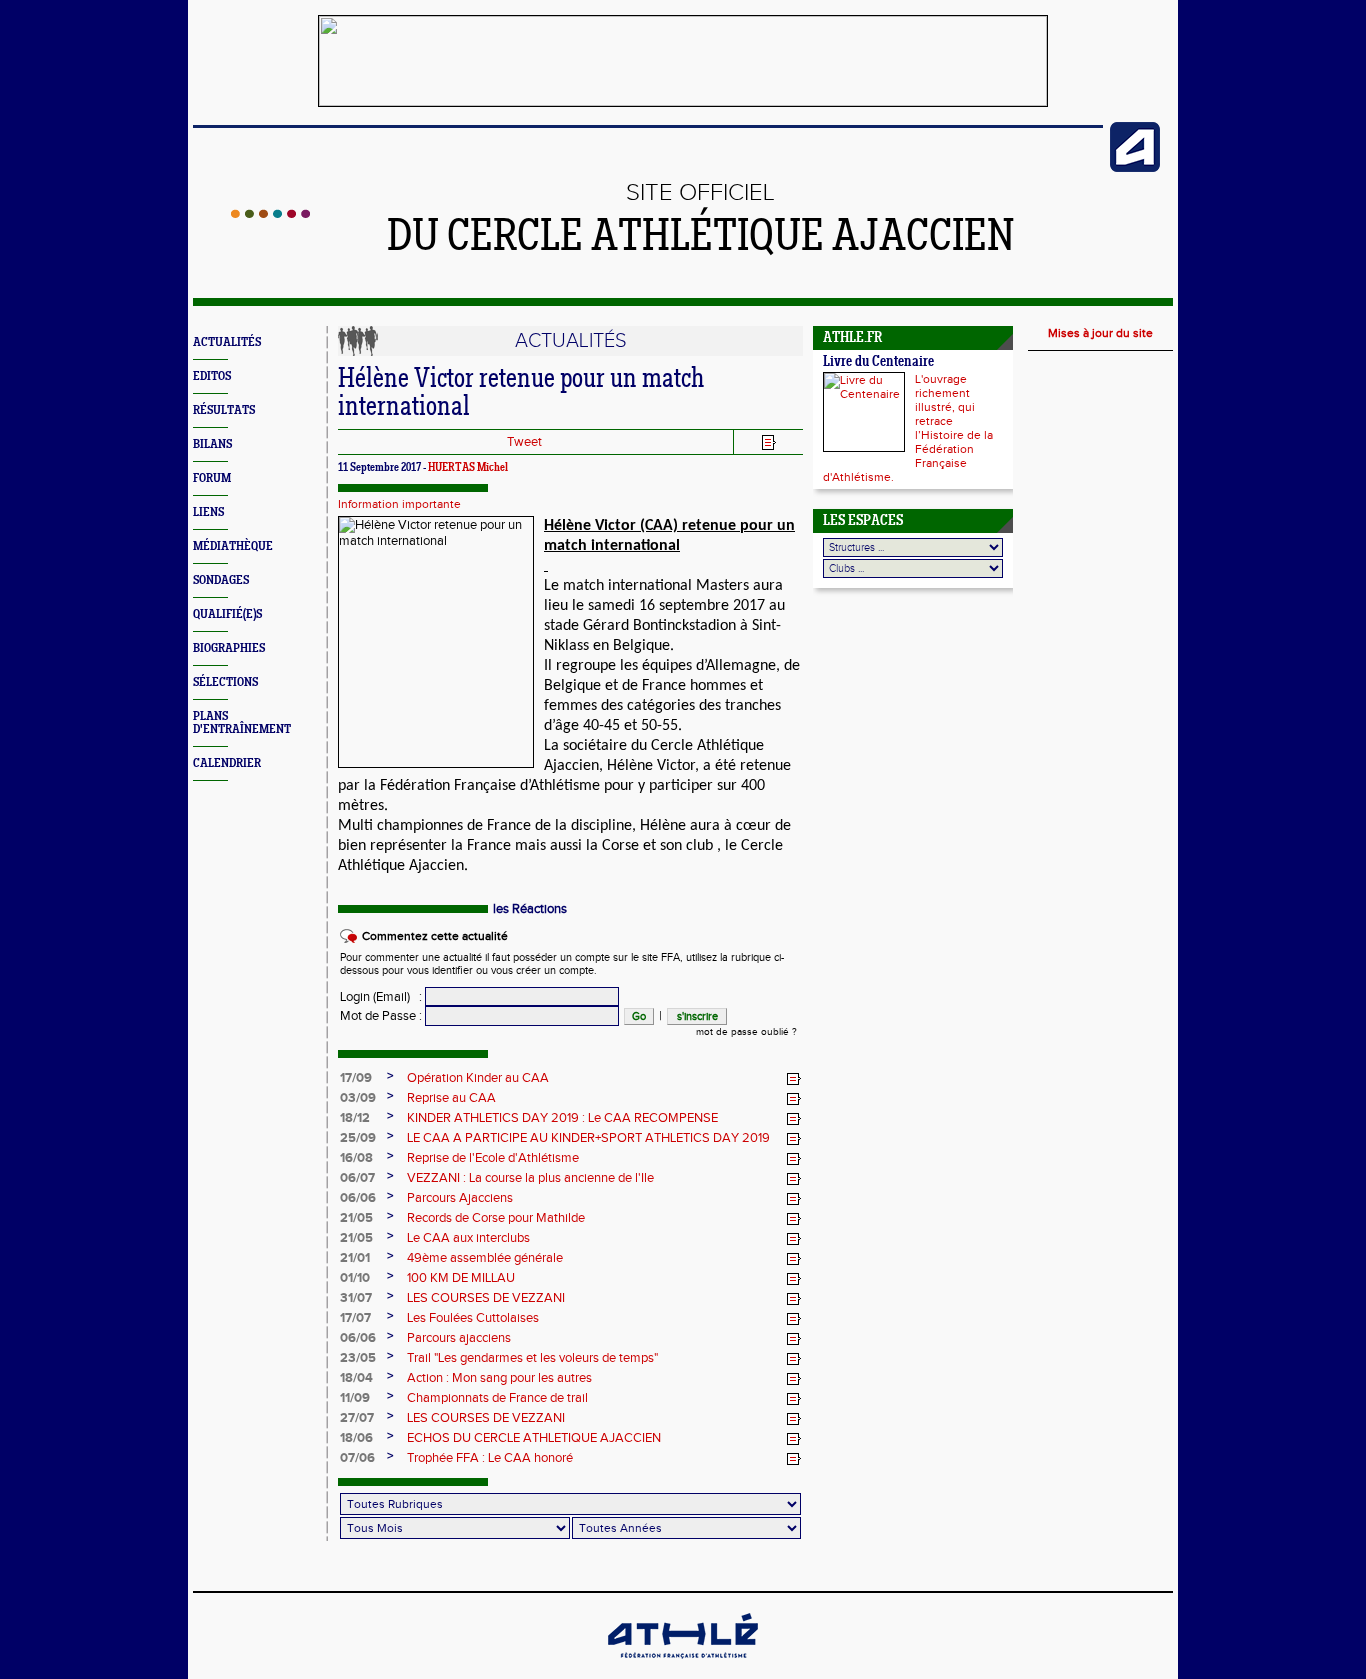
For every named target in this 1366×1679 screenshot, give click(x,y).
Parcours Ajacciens (460, 1198)
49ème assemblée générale (485, 1258)
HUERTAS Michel (468, 468)
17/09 (356, 1078)
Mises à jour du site (1100, 333)
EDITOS (212, 376)
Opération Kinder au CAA (478, 1078)
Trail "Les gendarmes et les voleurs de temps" (532, 1358)
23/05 (358, 1358)
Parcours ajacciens (459, 1338)
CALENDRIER (227, 763)
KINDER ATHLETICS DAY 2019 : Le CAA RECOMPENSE (562, 1118)
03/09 (358, 1098)
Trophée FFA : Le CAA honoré (490, 1458)
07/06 (357, 1458)
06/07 (357, 1178)
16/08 (356, 1158)
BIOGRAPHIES (229, 648)
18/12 (355, 1118)
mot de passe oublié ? (746, 1032)
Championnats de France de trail (497, 1398)
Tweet (524, 442)
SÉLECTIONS (225, 682)
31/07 (356, 1298)
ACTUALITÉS (227, 342)
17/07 (355, 1318)
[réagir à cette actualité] (794, 1079)
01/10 (355, 1278)
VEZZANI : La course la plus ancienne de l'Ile (530, 1178)
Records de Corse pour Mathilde (496, 1218)
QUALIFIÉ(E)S (227, 614)
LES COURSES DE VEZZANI (486, 1298)
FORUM (212, 478)
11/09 (355, 1398)
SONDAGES (221, 580)
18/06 (356, 1438)
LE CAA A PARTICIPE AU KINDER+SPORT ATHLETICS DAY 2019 (588, 1138)
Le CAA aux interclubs (468, 1238)
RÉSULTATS (224, 410)
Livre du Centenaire (878, 362)
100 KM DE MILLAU (461, 1278)
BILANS (212, 444)
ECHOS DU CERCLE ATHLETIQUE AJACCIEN (534, 1438)
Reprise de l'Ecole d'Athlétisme (493, 1158)
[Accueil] (270, 214)
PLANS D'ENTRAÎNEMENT (242, 723)
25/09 (358, 1138)
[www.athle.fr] (1135, 168)
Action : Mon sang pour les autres (499, 1378)
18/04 (356, 1378)
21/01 (355, 1258)
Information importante (399, 504)
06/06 (358, 1198)
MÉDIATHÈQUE (233, 546)
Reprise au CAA (451, 1098)
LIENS (208, 512)
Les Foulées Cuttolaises (473, 1318)
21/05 (356, 1218)
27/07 (357, 1418)
